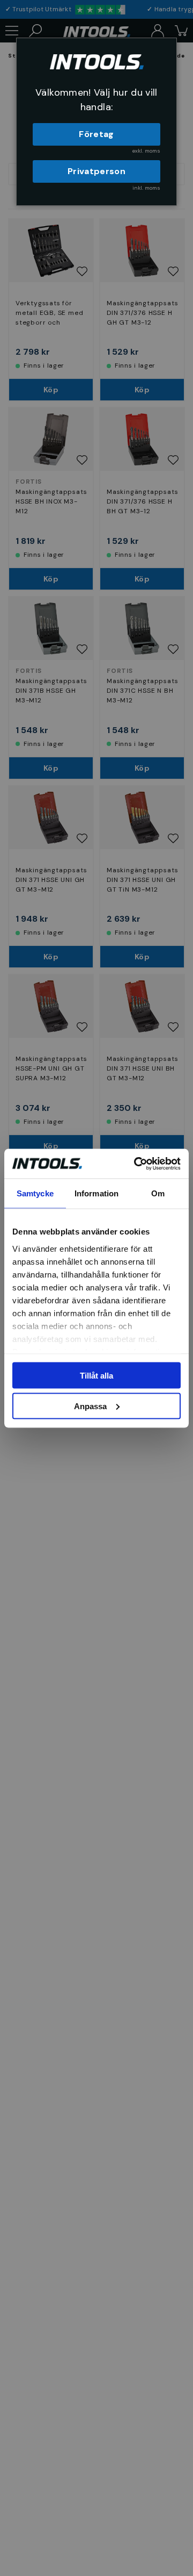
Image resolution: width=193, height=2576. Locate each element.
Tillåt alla (96, 1376)
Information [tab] (96, 1193)
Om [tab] (158, 1193)
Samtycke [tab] (35, 1193)
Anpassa (90, 1406)
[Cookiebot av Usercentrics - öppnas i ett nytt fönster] (136, 1164)
